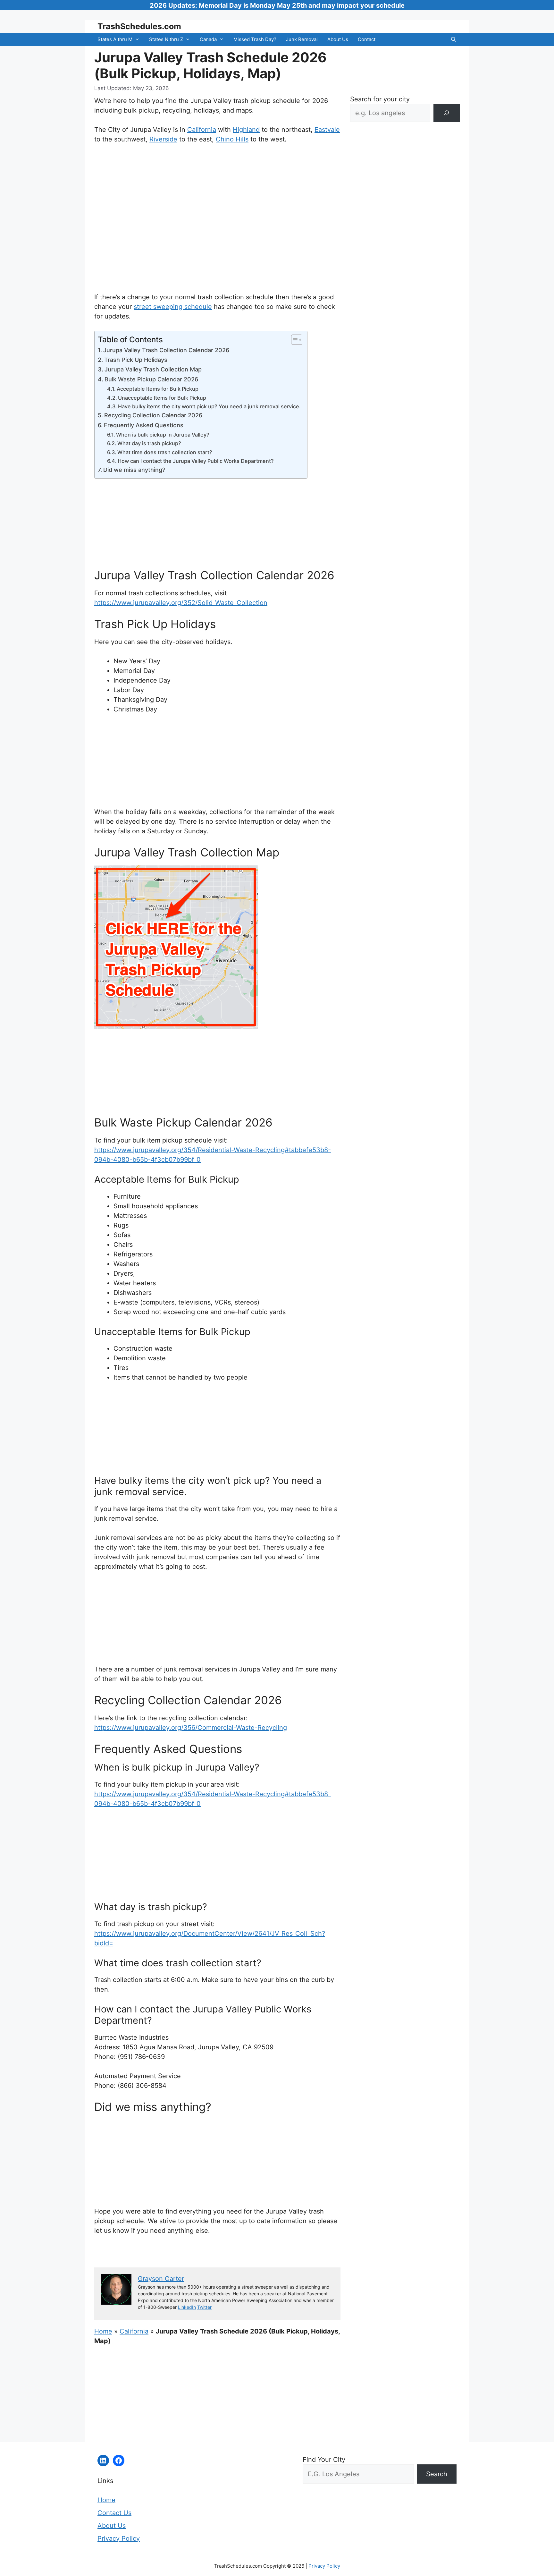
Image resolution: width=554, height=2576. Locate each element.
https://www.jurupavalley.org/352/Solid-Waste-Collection (181, 603)
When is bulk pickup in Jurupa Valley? (163, 435)
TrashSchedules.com (139, 26)
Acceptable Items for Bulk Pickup (158, 389)
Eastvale (327, 130)
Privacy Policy (119, 2538)
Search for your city (380, 99)
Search (437, 2474)
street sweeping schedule (173, 307)
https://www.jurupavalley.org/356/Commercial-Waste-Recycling (191, 1728)
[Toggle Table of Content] (294, 340)
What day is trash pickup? (149, 443)
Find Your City (324, 2460)
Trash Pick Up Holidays (136, 360)
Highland (246, 130)
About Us (338, 39)
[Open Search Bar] (453, 39)
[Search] (447, 113)
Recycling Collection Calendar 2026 (153, 415)
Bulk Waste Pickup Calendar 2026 (151, 379)
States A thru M (115, 39)
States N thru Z (166, 39)
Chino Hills (232, 139)
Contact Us (114, 2513)
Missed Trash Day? (255, 39)
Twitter (204, 2307)
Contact (367, 39)
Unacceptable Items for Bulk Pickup (162, 398)
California (202, 130)
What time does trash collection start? (165, 452)
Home (103, 2331)
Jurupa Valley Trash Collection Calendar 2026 (166, 350)
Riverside (163, 139)
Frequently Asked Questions (144, 425)
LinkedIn (187, 2307)
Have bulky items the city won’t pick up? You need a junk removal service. (209, 406)
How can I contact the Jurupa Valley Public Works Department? (196, 461)
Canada (208, 39)
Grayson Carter (161, 2279)
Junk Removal (302, 39)
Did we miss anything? (134, 470)
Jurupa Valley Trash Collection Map (153, 369)
